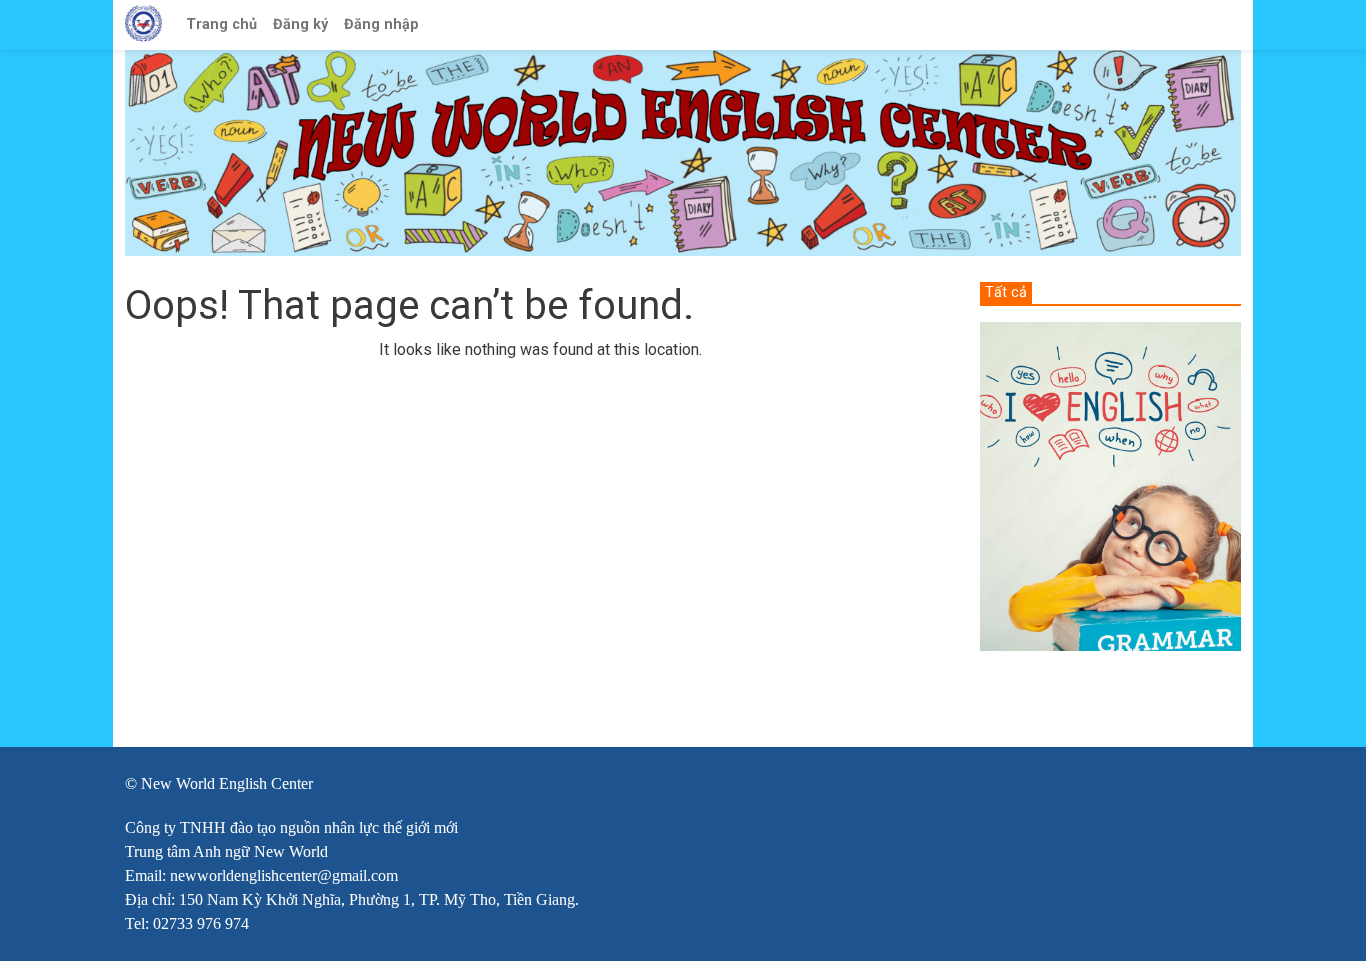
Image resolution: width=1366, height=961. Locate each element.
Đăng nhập (381, 24)
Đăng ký (300, 24)
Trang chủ (221, 24)
